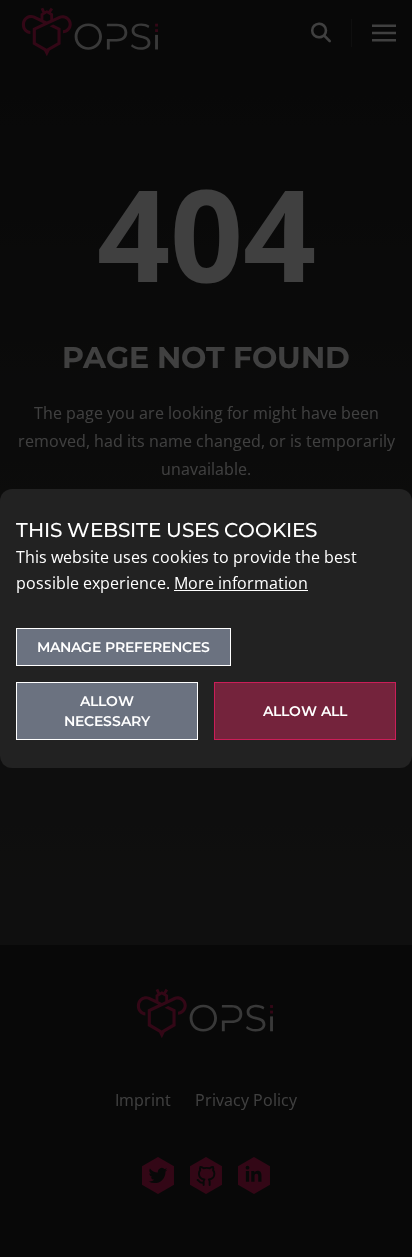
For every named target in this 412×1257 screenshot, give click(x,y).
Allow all (305, 711)
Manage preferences (123, 647)
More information (241, 583)
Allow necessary (107, 711)
